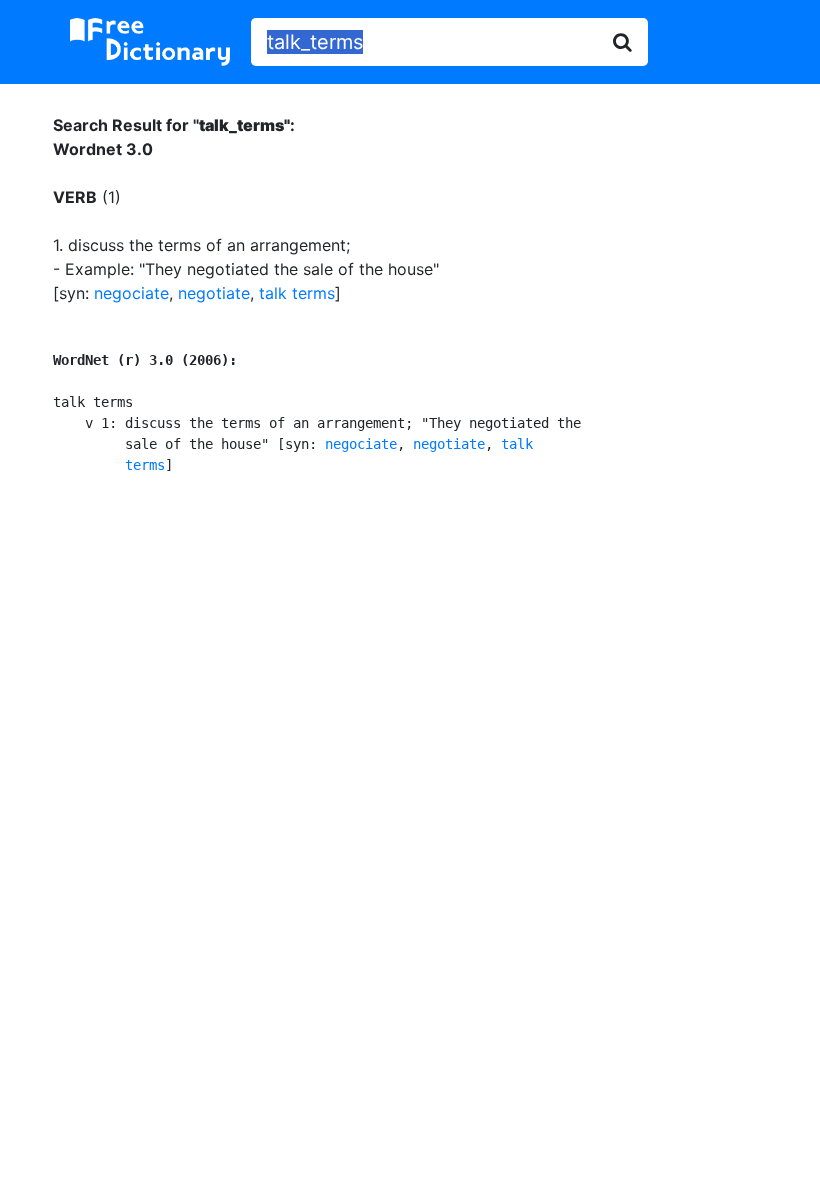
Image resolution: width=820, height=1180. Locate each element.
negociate (131, 293)
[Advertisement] (410, 656)
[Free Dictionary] (150, 42)
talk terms (297, 293)
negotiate (214, 293)
